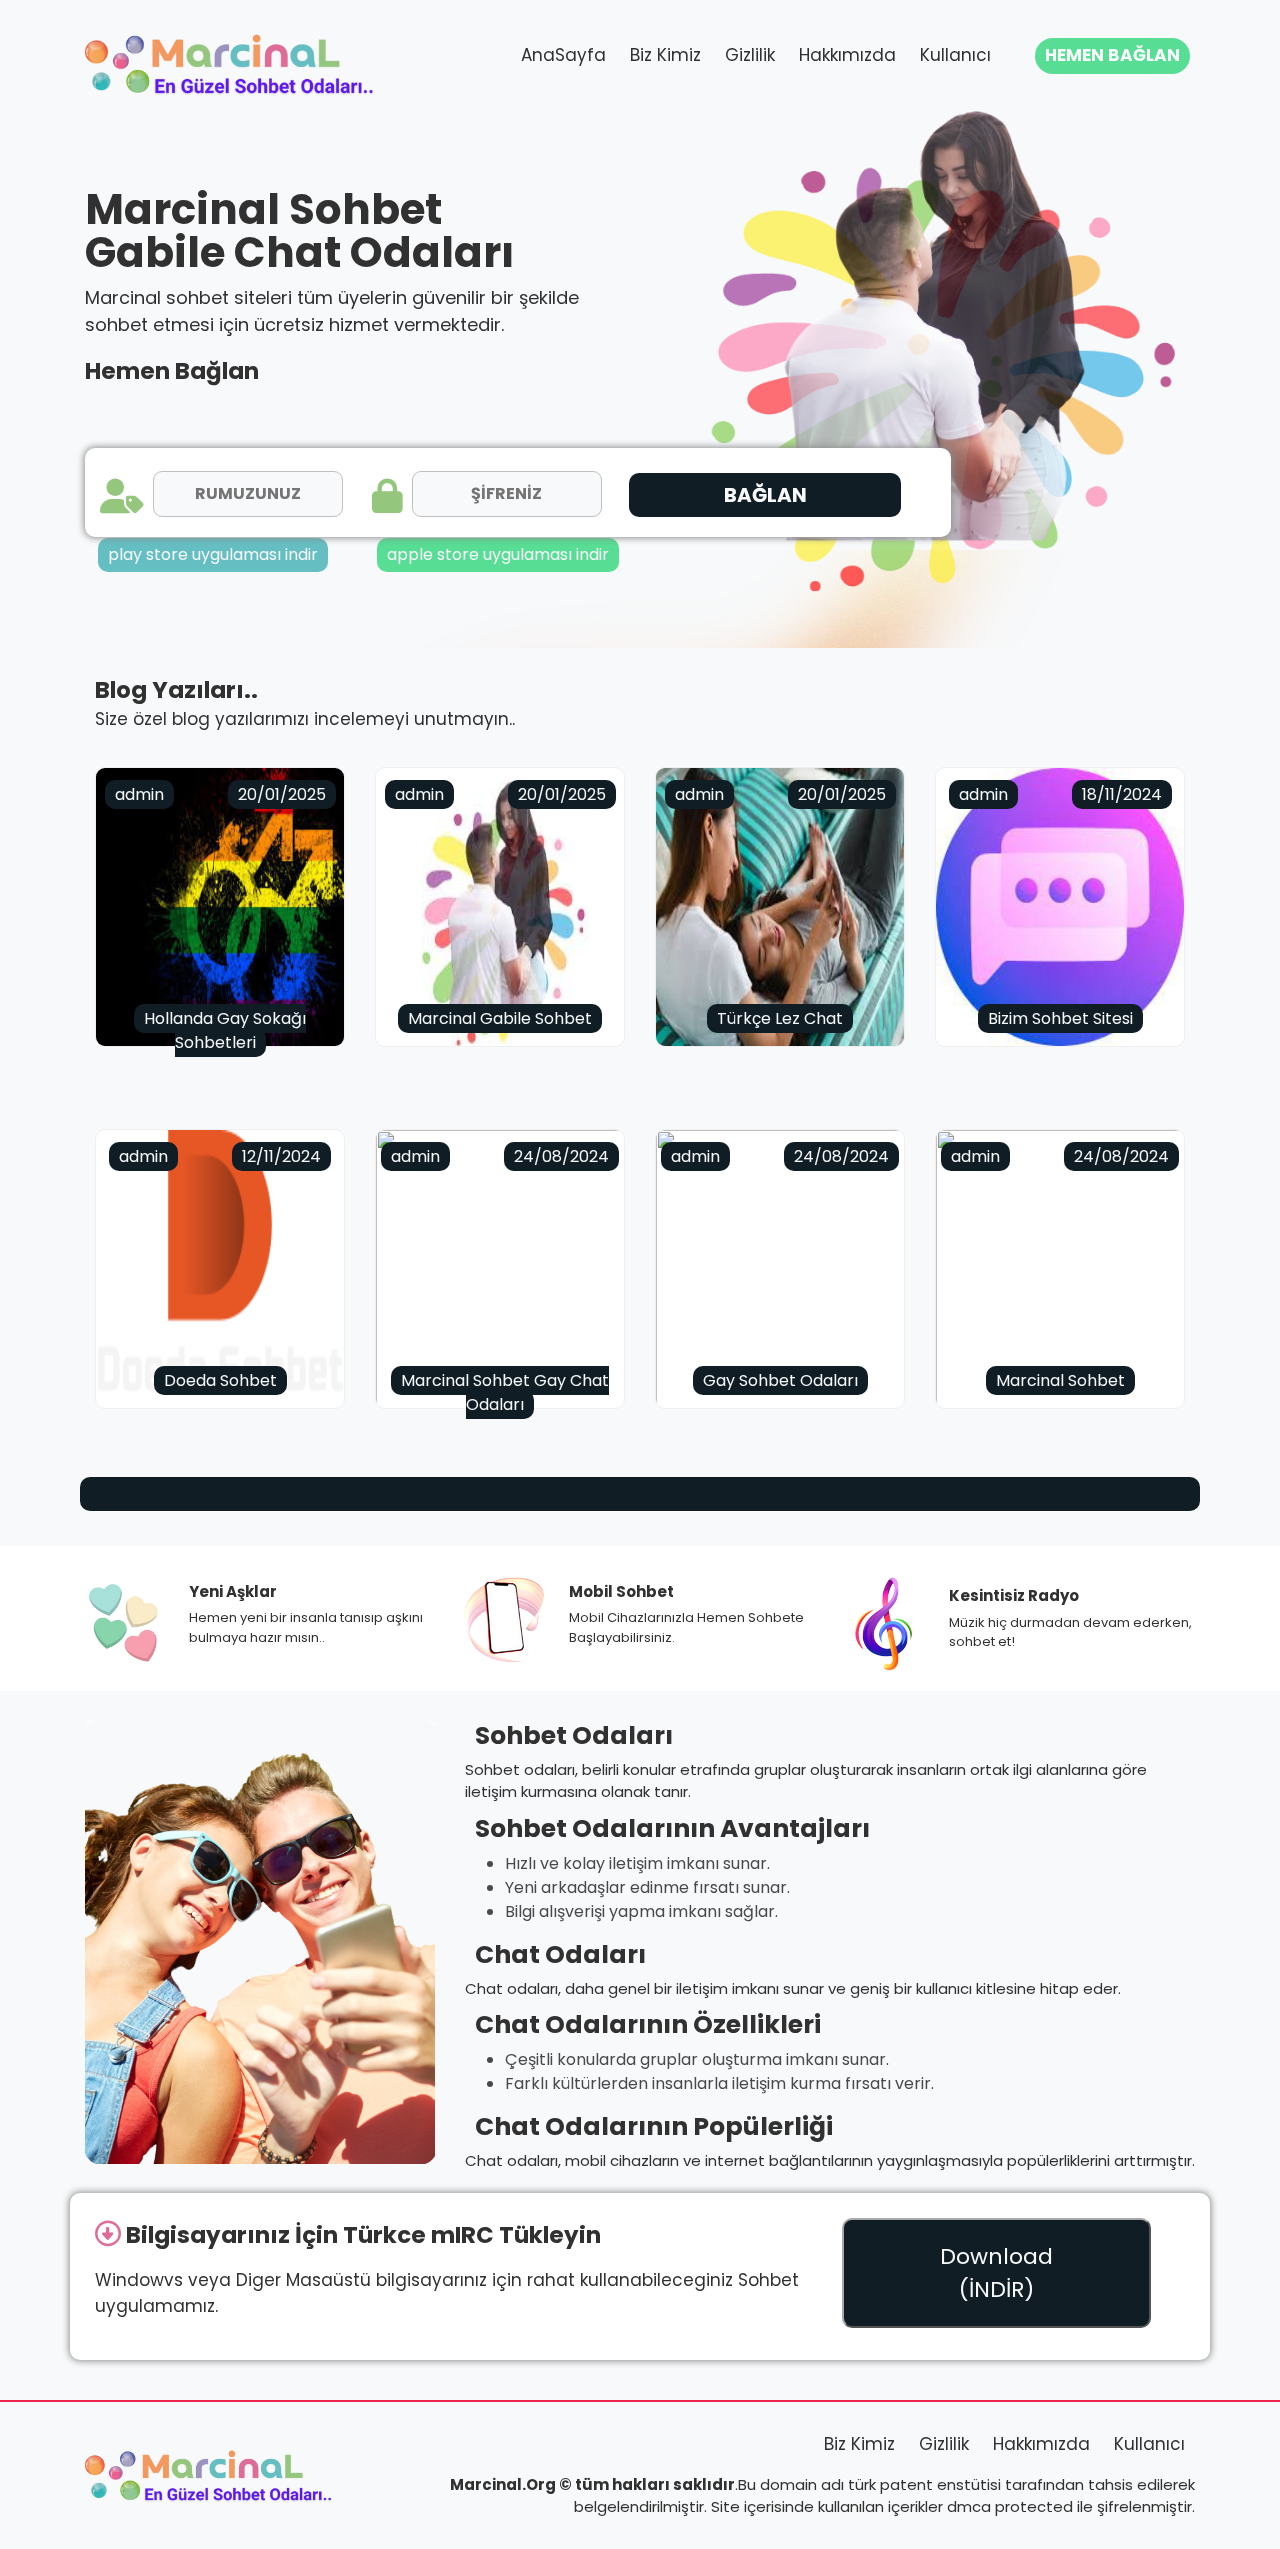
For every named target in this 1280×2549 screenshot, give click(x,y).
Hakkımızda (847, 55)
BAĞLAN (765, 495)
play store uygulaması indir (213, 554)
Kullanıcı (955, 55)
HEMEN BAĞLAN (1112, 55)
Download (996, 2273)
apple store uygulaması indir (498, 554)
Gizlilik (750, 55)
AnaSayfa (563, 55)
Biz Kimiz (665, 55)
